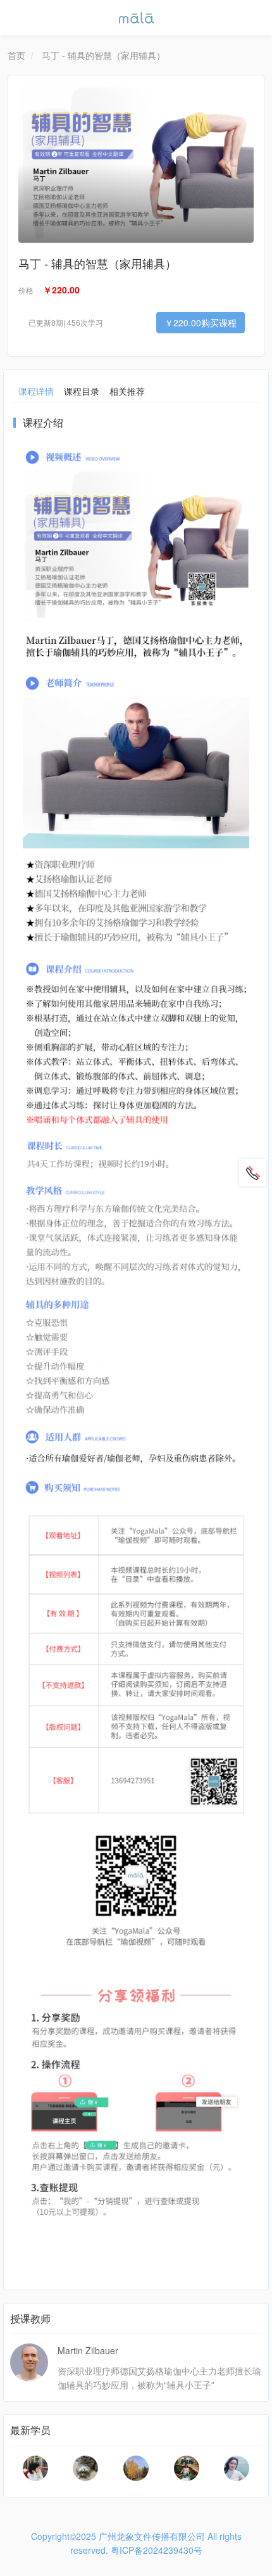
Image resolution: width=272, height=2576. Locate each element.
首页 (16, 55)
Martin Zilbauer (88, 2350)
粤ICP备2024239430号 (157, 2550)
